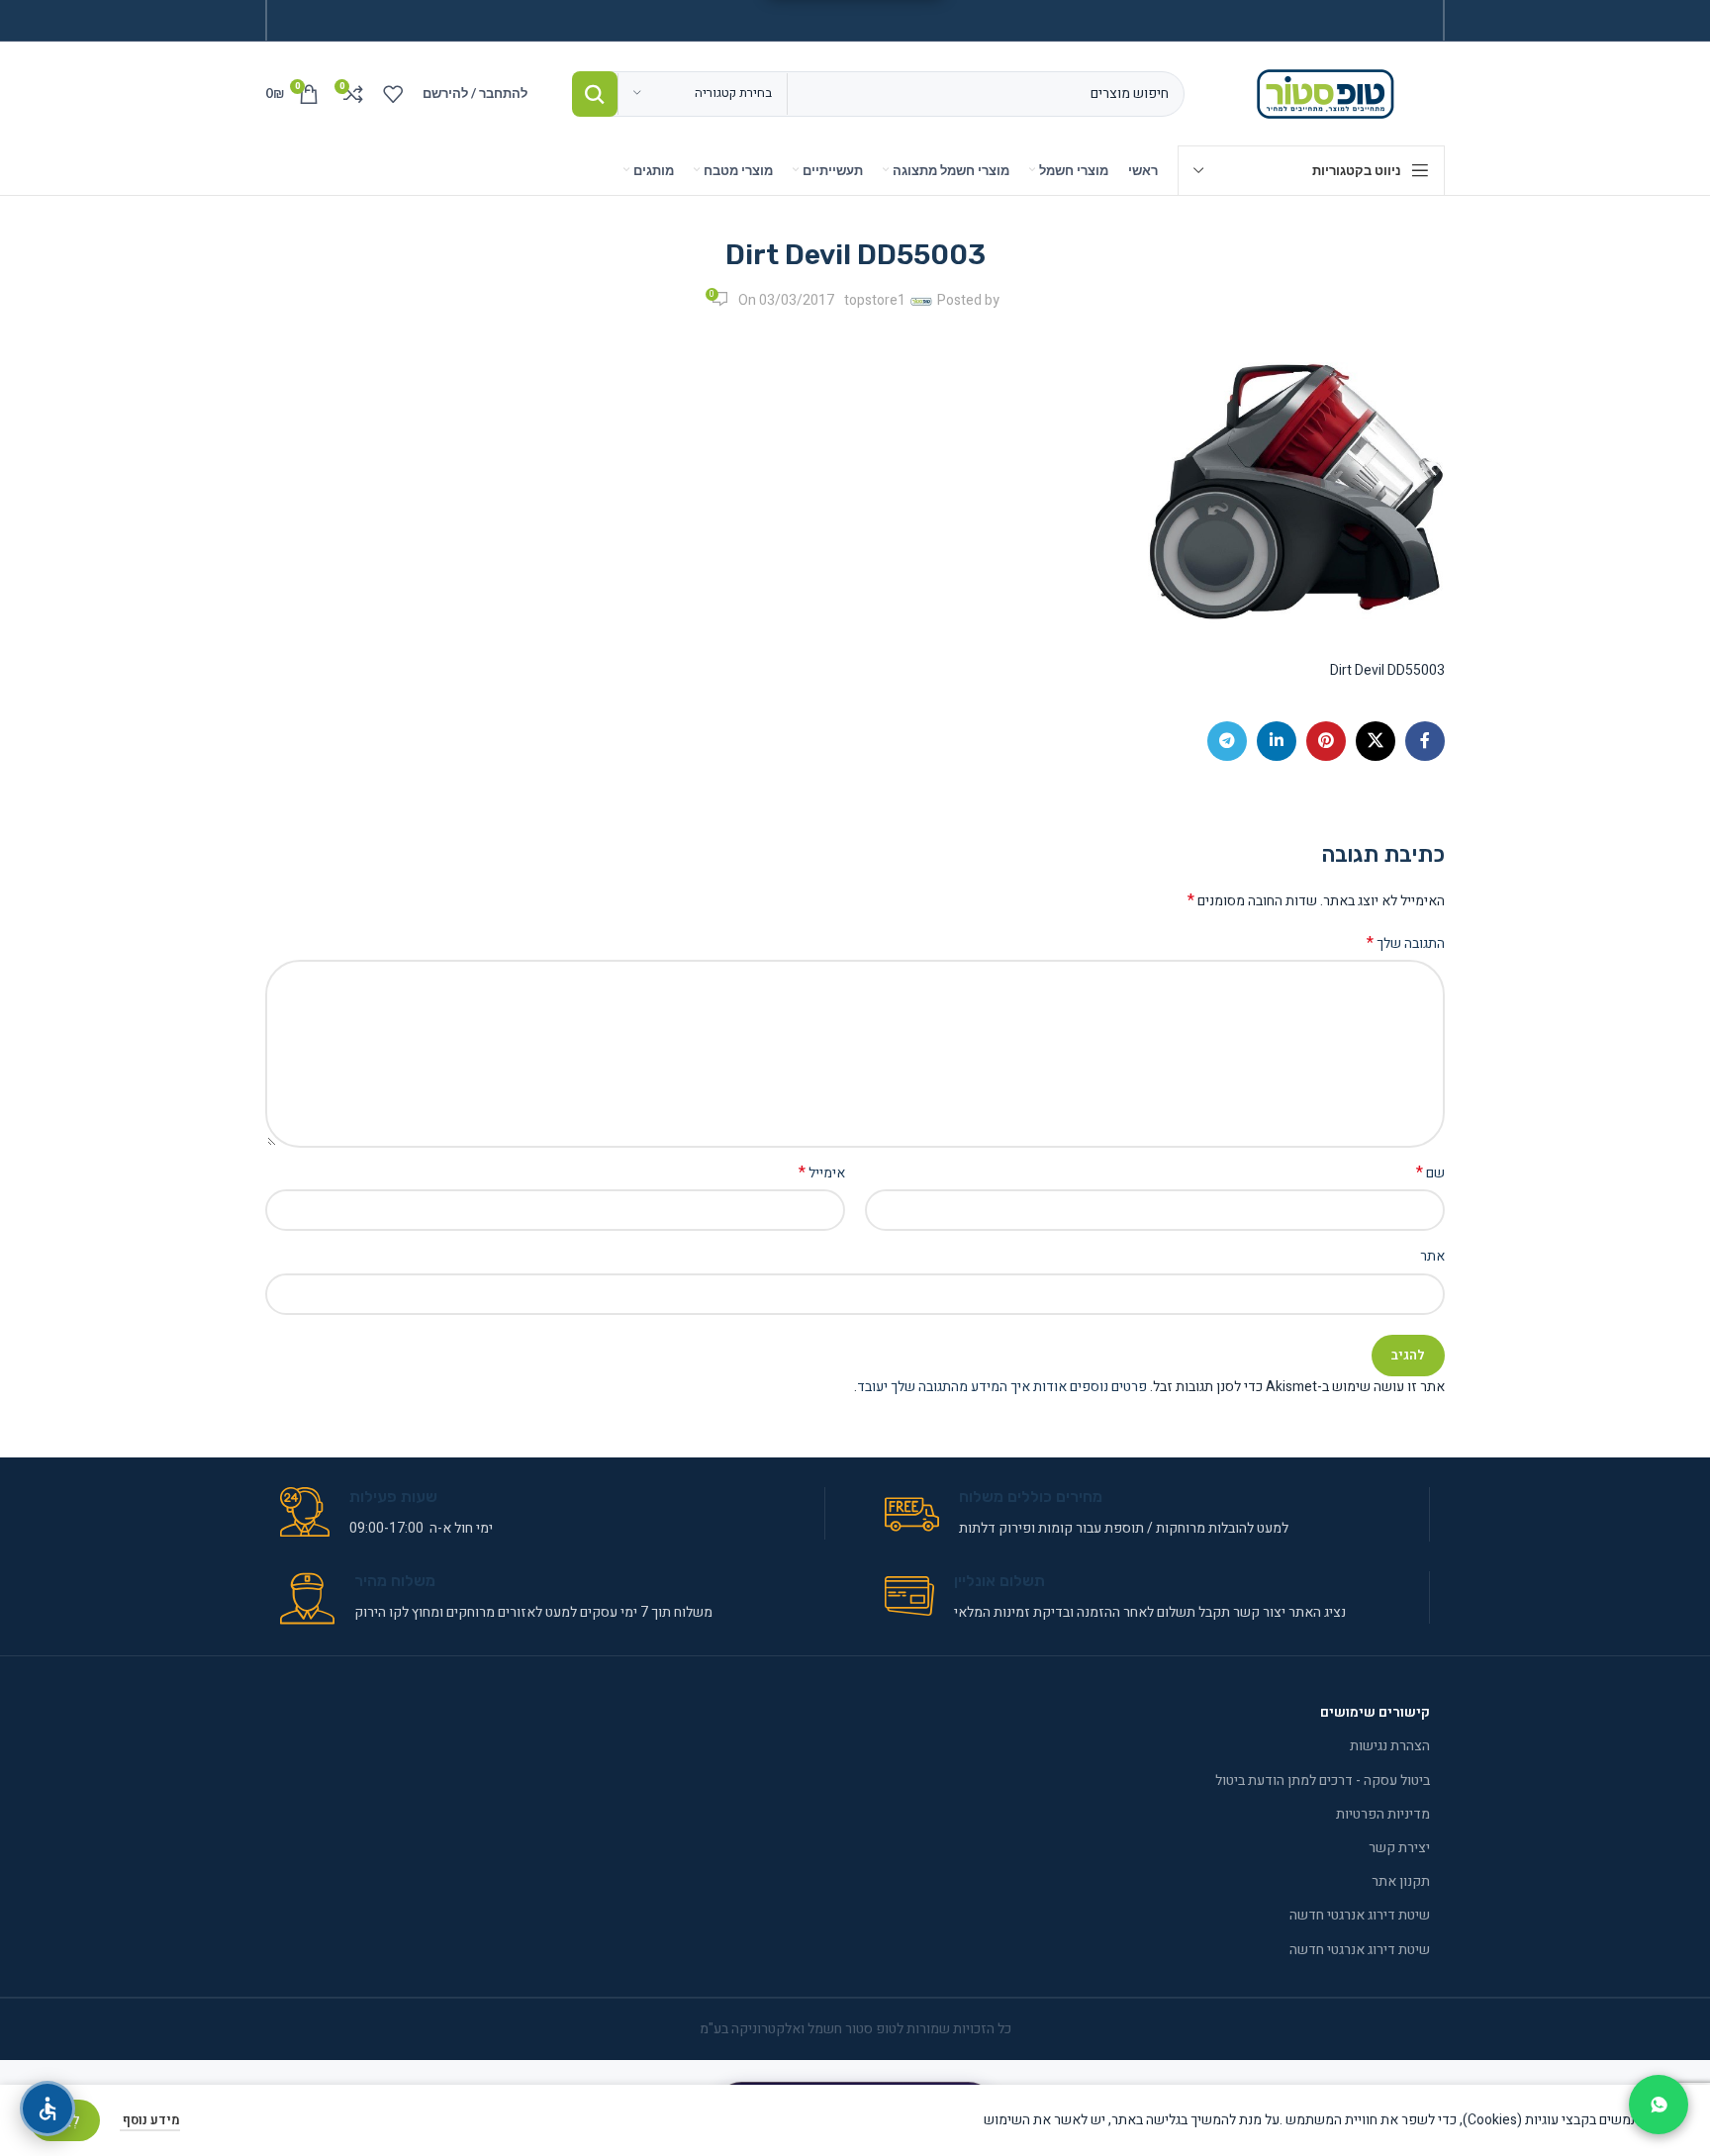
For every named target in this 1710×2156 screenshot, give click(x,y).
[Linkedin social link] (1277, 741)
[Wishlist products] (393, 94)
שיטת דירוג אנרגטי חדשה (1360, 1915)
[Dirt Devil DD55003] (1296, 491)
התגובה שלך (1406, 944)
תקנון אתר (1401, 1881)
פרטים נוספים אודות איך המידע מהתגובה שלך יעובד (1002, 1387)
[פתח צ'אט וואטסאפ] (1659, 2105)
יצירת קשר (1399, 1848)
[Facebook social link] (1425, 741)
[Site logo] (1330, 93)
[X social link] (1376, 741)
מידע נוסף (150, 2120)
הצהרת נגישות (1390, 1746)
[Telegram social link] (1227, 741)
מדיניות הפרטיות (1383, 1814)
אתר (1432, 1256)
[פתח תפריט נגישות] (47, 2109)
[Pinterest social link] (1326, 741)
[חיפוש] (595, 94)
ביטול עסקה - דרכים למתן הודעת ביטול (1323, 1781)
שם (1430, 1173)
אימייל (822, 1173)
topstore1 (875, 300)
